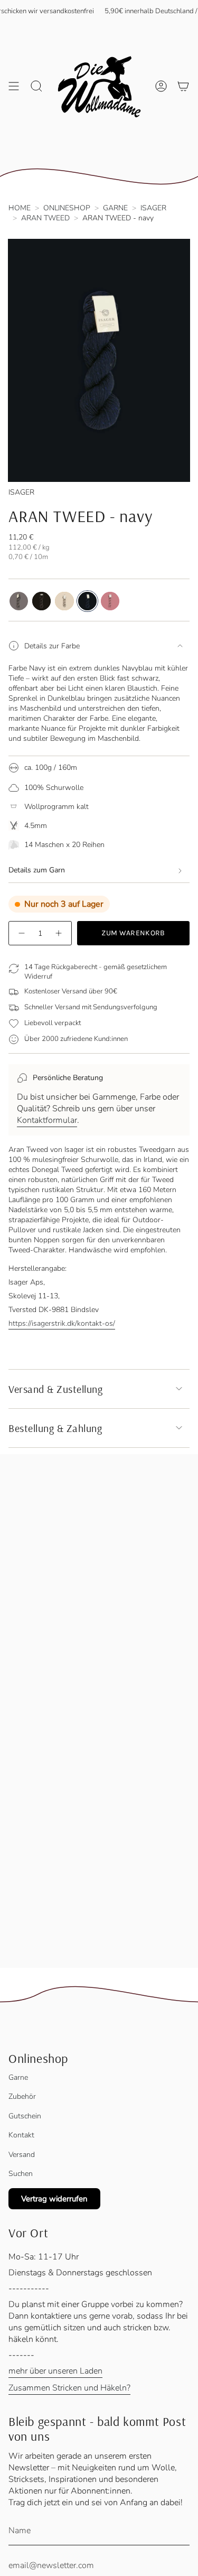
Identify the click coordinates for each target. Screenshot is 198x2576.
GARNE (115, 208)
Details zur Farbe (52, 646)
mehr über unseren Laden (55, 2371)
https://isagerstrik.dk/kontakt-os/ (62, 1323)
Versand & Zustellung (55, 1389)
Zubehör (22, 2096)
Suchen (21, 2174)
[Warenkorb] (183, 86)
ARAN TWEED (45, 218)
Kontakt (21, 2135)
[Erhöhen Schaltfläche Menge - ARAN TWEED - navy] (59, 933)
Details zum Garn (37, 870)
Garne (18, 2077)
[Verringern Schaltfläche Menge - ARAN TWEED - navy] (21, 933)
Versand (22, 2155)
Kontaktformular (47, 1120)
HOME (20, 208)
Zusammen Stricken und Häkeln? (69, 2388)
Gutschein (25, 2116)
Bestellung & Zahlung (55, 1428)
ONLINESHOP (67, 208)
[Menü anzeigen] (14, 86)
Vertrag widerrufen (54, 2199)
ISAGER (153, 208)
